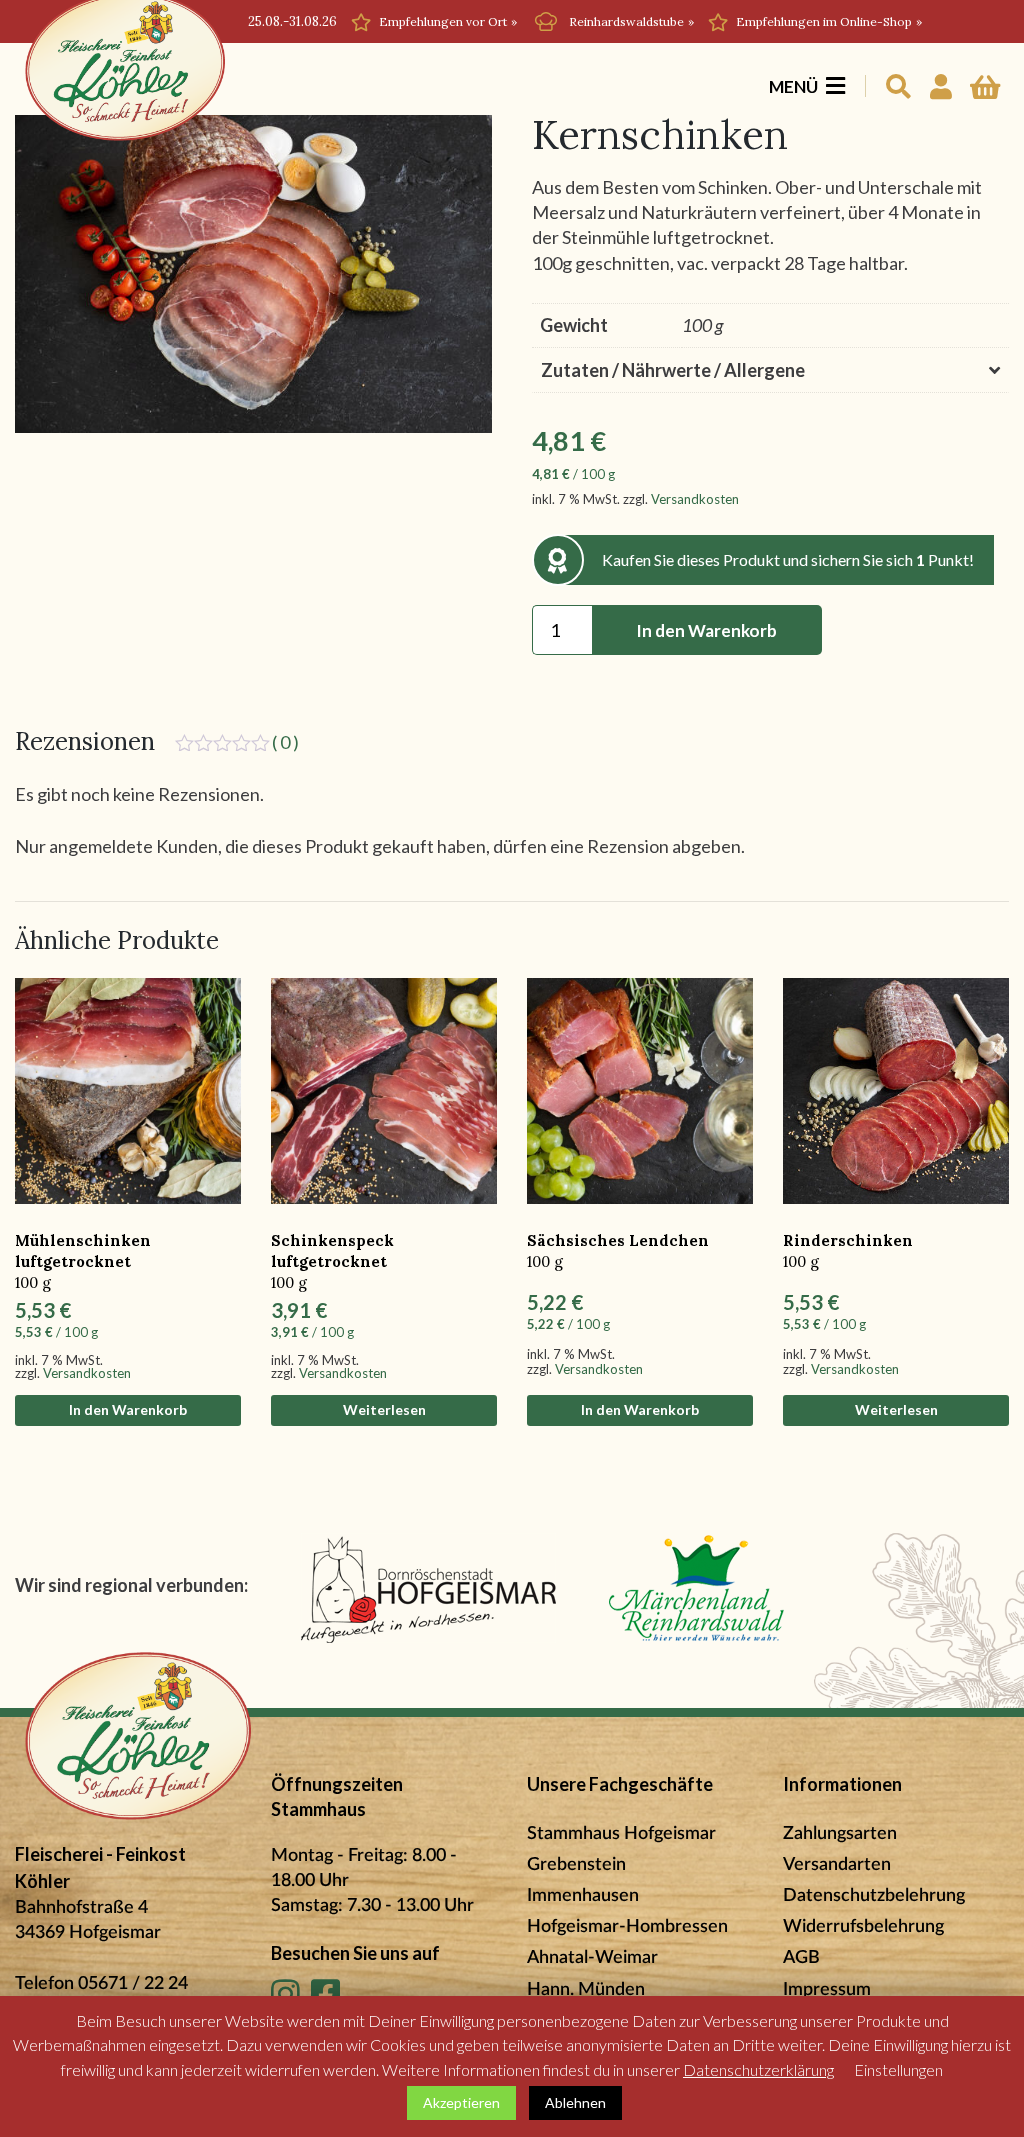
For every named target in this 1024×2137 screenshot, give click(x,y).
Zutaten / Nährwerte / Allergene (673, 370)
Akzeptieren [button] (461, 2102)
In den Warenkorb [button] (128, 1409)
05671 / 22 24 (133, 1984)
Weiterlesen (384, 1409)
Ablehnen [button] (575, 2102)
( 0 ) (285, 742)
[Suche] (898, 79)
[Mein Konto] (940, 79)
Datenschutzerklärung (758, 2069)
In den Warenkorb (706, 630)
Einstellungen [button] (898, 2069)
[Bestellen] (985, 79)
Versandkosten (695, 499)
